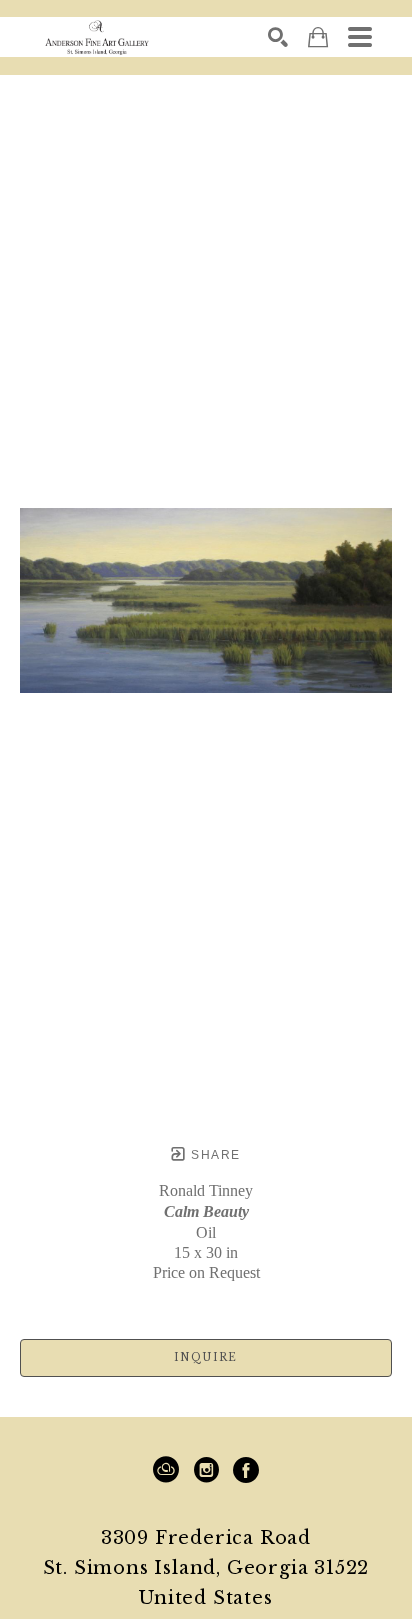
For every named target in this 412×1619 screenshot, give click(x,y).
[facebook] (246, 1470)
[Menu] (360, 37)
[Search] (278, 37)
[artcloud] (166, 1470)
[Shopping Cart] (318, 37)
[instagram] (206, 1470)
